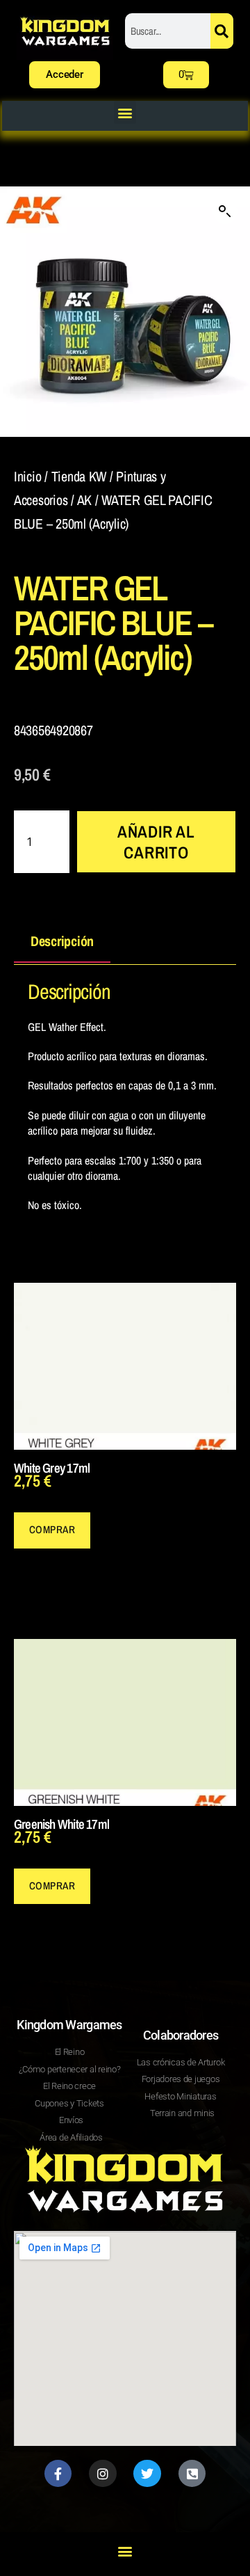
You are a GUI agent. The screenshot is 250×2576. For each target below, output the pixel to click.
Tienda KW (79, 476)
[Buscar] (222, 31)
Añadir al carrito (156, 842)
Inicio (27, 476)
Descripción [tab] (62, 941)
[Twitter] (147, 2474)
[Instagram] (103, 2474)
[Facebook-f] (58, 2474)
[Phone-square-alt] (192, 2474)
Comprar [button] (52, 1529)
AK (84, 500)
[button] (125, 112)
